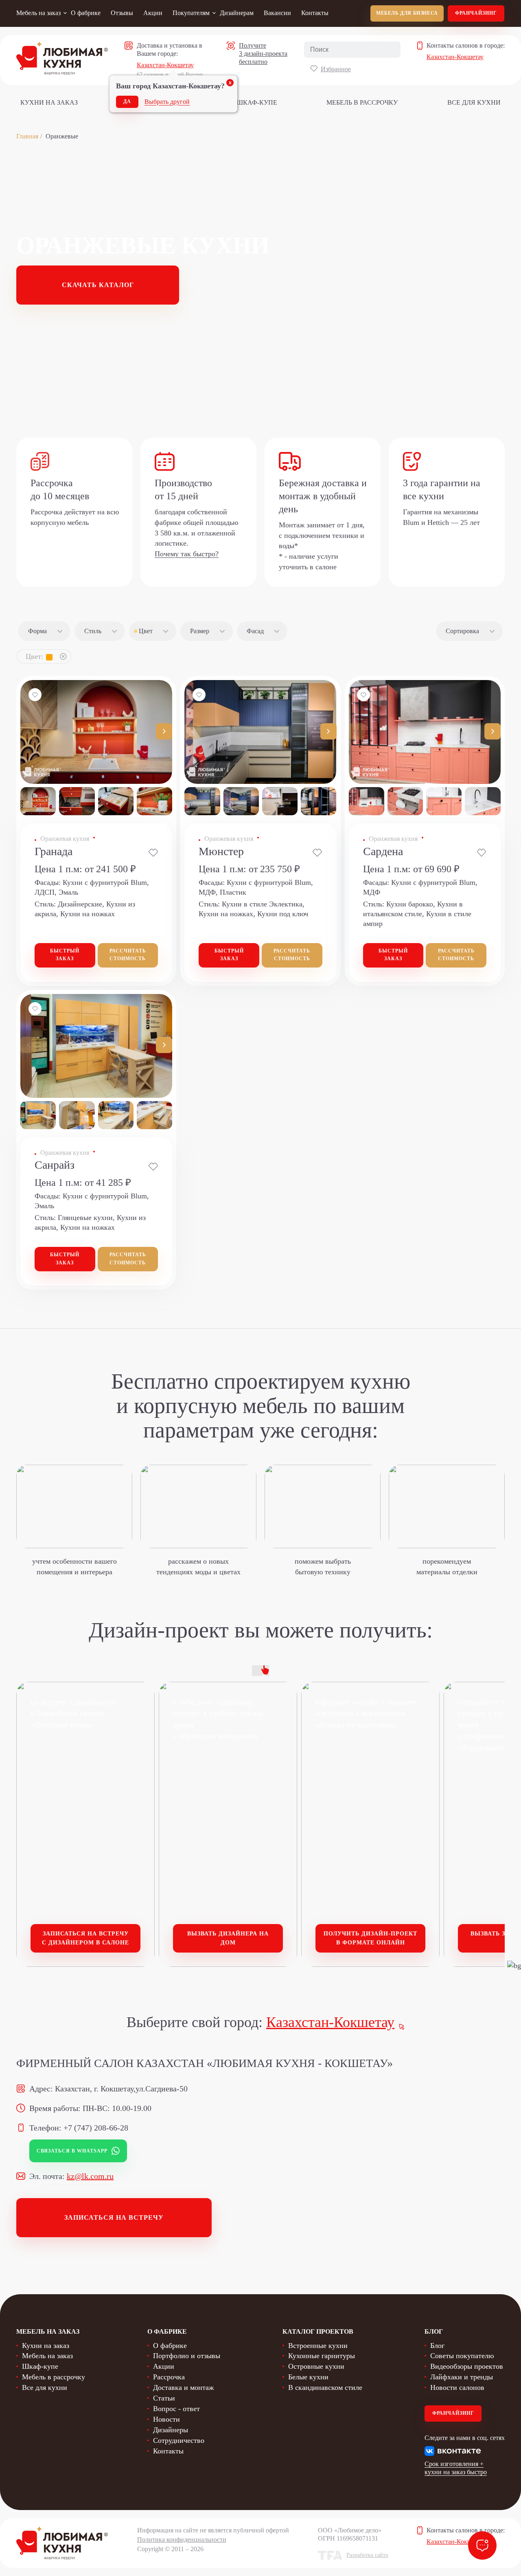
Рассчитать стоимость (128, 955)
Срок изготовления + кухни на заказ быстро (456, 2468)
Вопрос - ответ (176, 2409)
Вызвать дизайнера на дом (228, 1938)
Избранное (336, 69)
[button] (164, 731)
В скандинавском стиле (325, 2387)
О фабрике (86, 13)
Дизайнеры (171, 2430)
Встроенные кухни (318, 2346)
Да (127, 101)
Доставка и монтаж (183, 2387)
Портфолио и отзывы (187, 2356)
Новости (166, 2419)
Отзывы (122, 13)
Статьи (164, 2398)
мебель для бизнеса (407, 13)
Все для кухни (474, 102)
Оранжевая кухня (65, 839)
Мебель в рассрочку (362, 102)
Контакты (315, 13)
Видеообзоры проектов (467, 2366)
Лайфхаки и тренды (462, 2377)
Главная (27, 136)
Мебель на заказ (38, 13)
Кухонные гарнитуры (322, 2356)
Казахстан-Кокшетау (165, 65)
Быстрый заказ (65, 955)
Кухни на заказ (49, 102)
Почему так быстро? (187, 554)
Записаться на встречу (114, 2217)
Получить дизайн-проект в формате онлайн (370, 1938)
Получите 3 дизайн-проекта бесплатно (263, 54)
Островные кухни (316, 2366)
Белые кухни (308, 2377)
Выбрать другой (167, 102)
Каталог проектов (318, 2331)
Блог (437, 2346)
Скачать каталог (98, 285)
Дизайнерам (237, 13)
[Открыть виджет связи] (482, 2545)
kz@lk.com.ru (90, 2176)
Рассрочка (169, 2377)
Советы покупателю (462, 2356)
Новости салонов (457, 2387)
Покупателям (191, 13)
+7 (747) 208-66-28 (96, 2128)
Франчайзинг (476, 13)
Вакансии (277, 13)
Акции (153, 13)
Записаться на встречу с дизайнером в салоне (85, 1938)
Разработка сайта (367, 2555)
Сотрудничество (179, 2440)
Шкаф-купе (257, 102)
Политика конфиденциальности (182, 2540)
